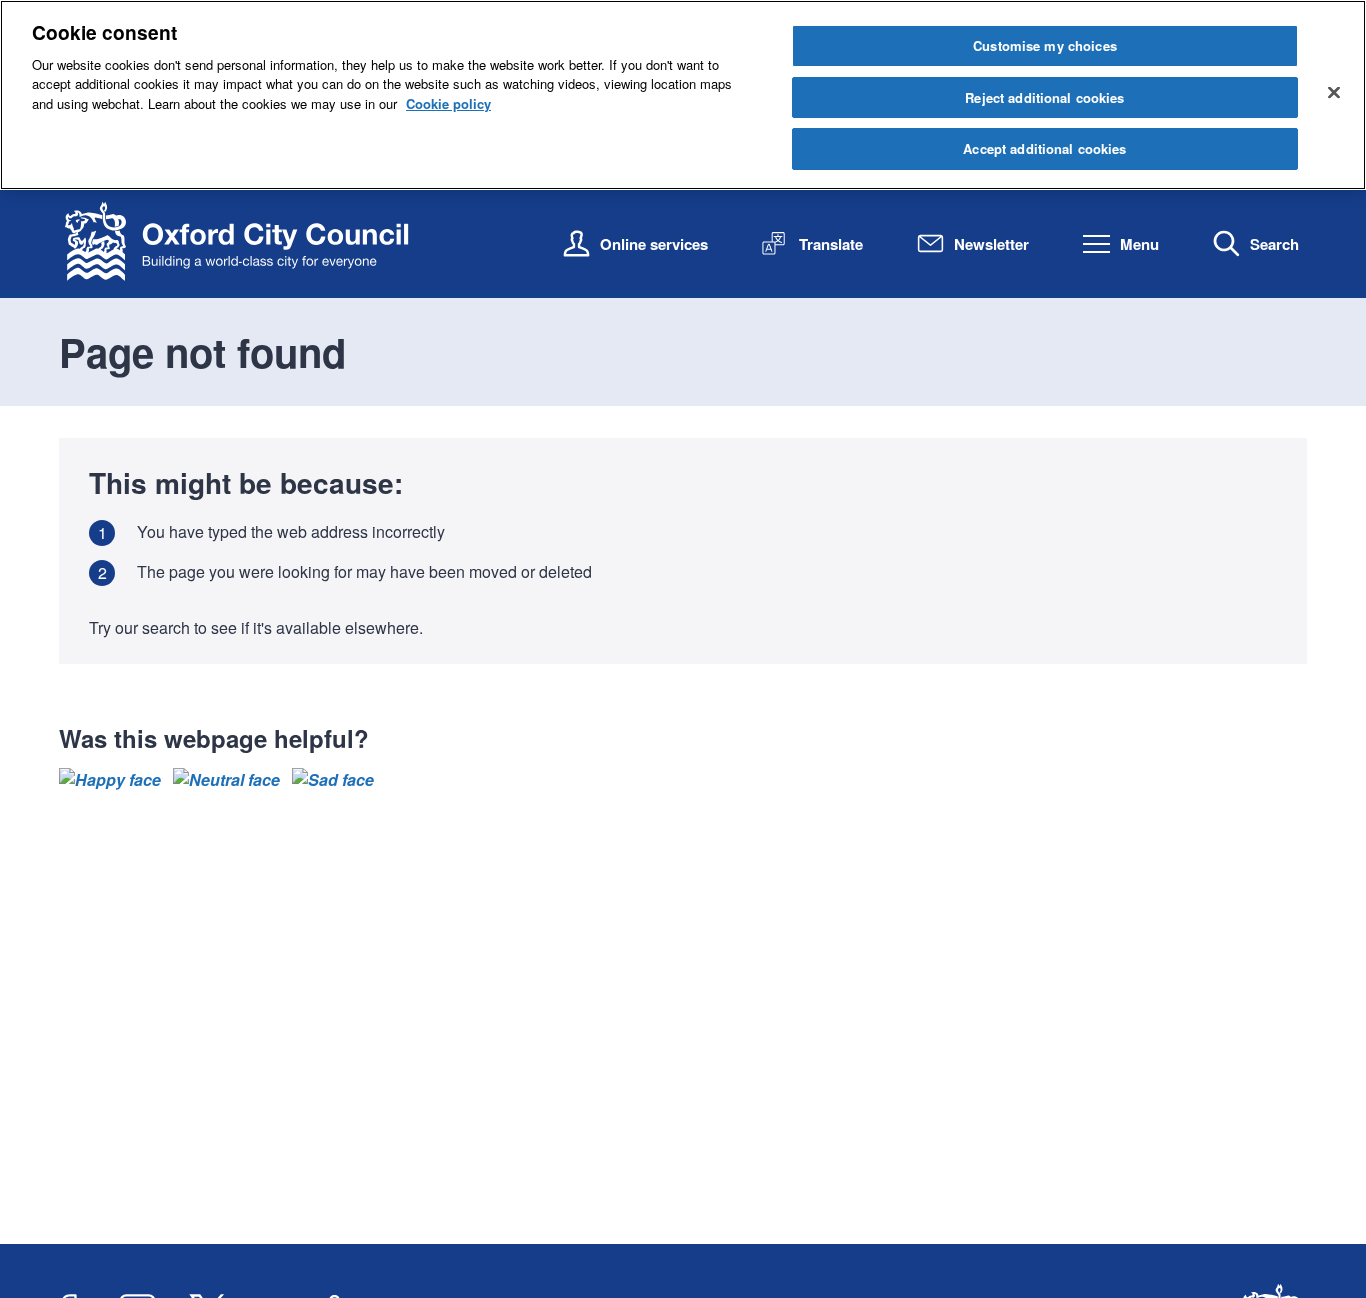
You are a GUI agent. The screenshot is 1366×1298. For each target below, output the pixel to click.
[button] (110, 780)
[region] (683, 95)
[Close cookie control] (1334, 92)
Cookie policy (448, 103)
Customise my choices (1045, 45)
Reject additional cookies (1044, 97)
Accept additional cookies (1044, 148)
